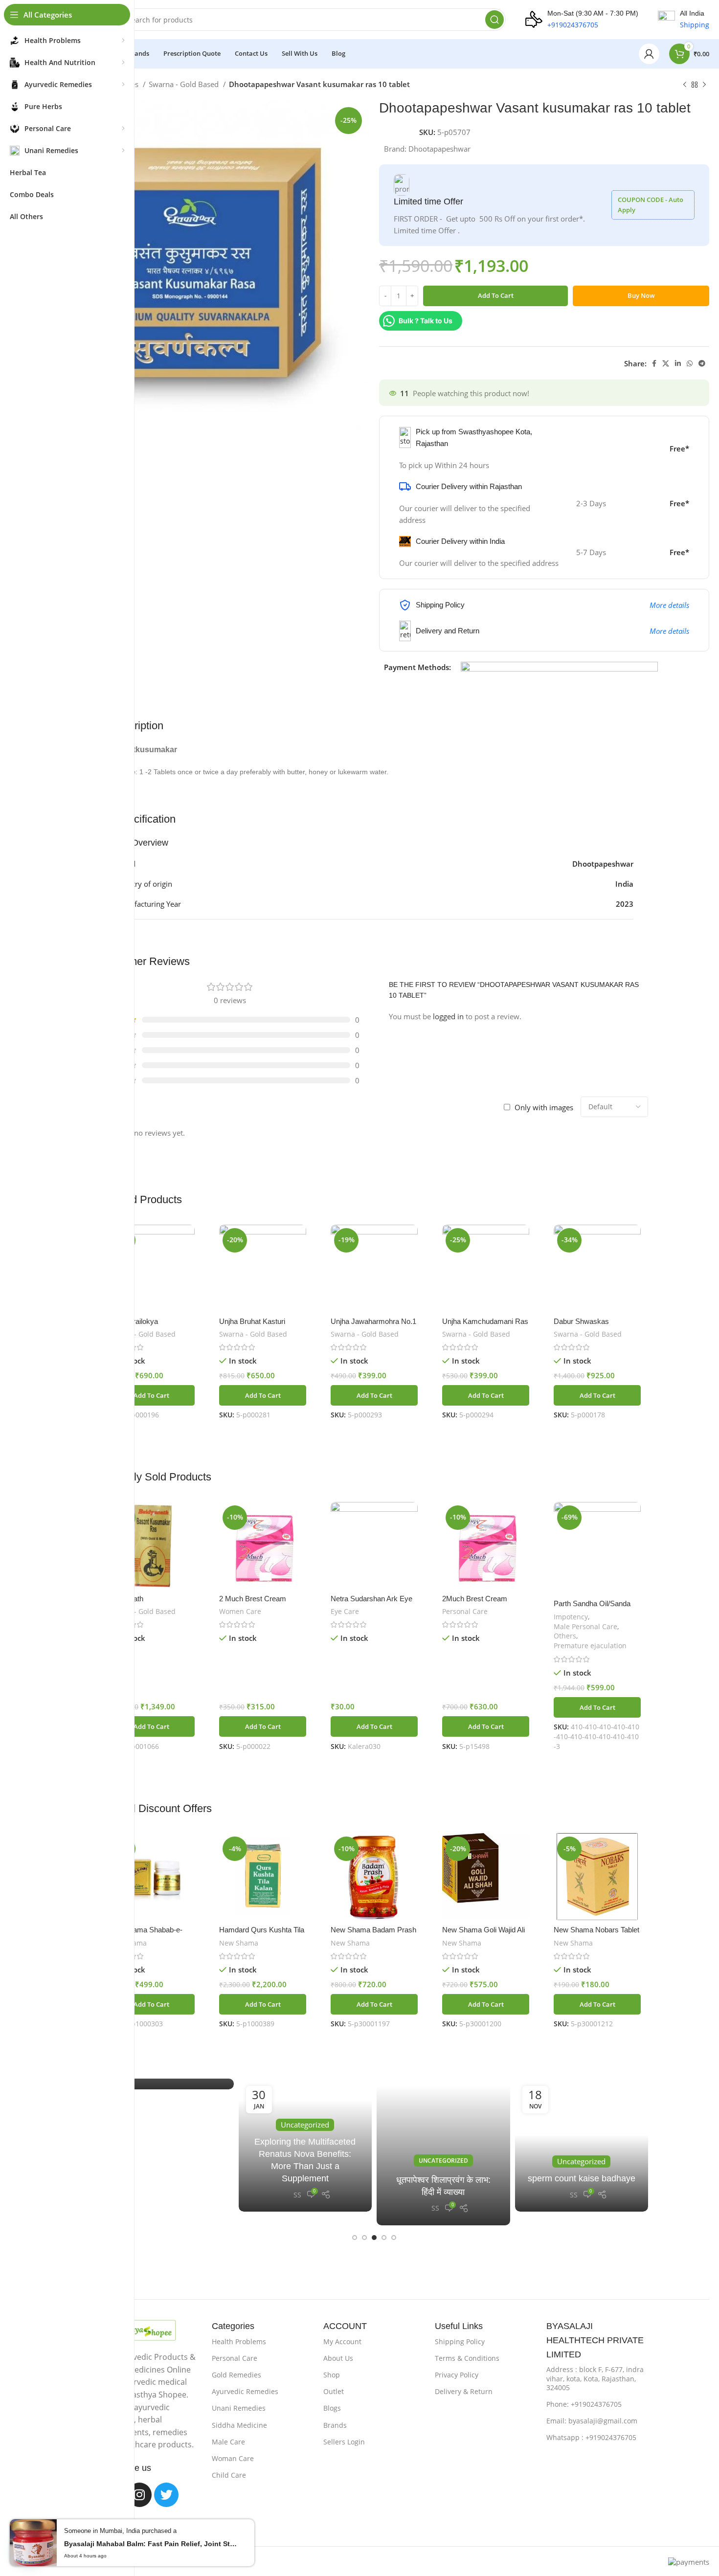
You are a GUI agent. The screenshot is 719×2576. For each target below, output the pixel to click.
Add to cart (496, 295)
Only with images (544, 1107)
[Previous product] (685, 85)
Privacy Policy (457, 2375)
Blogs (332, 2408)
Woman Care (233, 2458)
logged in (448, 1016)
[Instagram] (139, 2495)
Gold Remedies (236, 2375)
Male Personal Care (585, 1626)
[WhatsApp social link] (690, 363)
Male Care (228, 2442)
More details (669, 605)
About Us (338, 2358)
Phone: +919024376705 (584, 2404)
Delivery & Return (464, 2391)
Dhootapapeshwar (439, 149)
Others (565, 1636)
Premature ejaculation (590, 1646)
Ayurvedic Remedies (245, 2391)
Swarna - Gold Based (185, 84)
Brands (335, 2425)
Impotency (571, 1617)
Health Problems (239, 2341)
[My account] (649, 54)
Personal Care (465, 1611)
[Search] (494, 20)
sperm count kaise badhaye (582, 2178)
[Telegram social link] (702, 363)
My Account (342, 2341)
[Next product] (704, 85)
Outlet (334, 2391)
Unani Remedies (239, 2408)
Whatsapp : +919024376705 (591, 2437)
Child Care (229, 2475)
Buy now (641, 295)
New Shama (239, 1943)
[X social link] (666, 363)
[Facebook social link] (654, 363)
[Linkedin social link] (678, 363)
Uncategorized (443, 2161)
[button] (151, 1395)
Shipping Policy (460, 2341)
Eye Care (345, 1611)
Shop (332, 2375)
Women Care (240, 1611)
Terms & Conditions (467, 2358)
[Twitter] (166, 2495)
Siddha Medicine (239, 2425)
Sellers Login (344, 2442)
